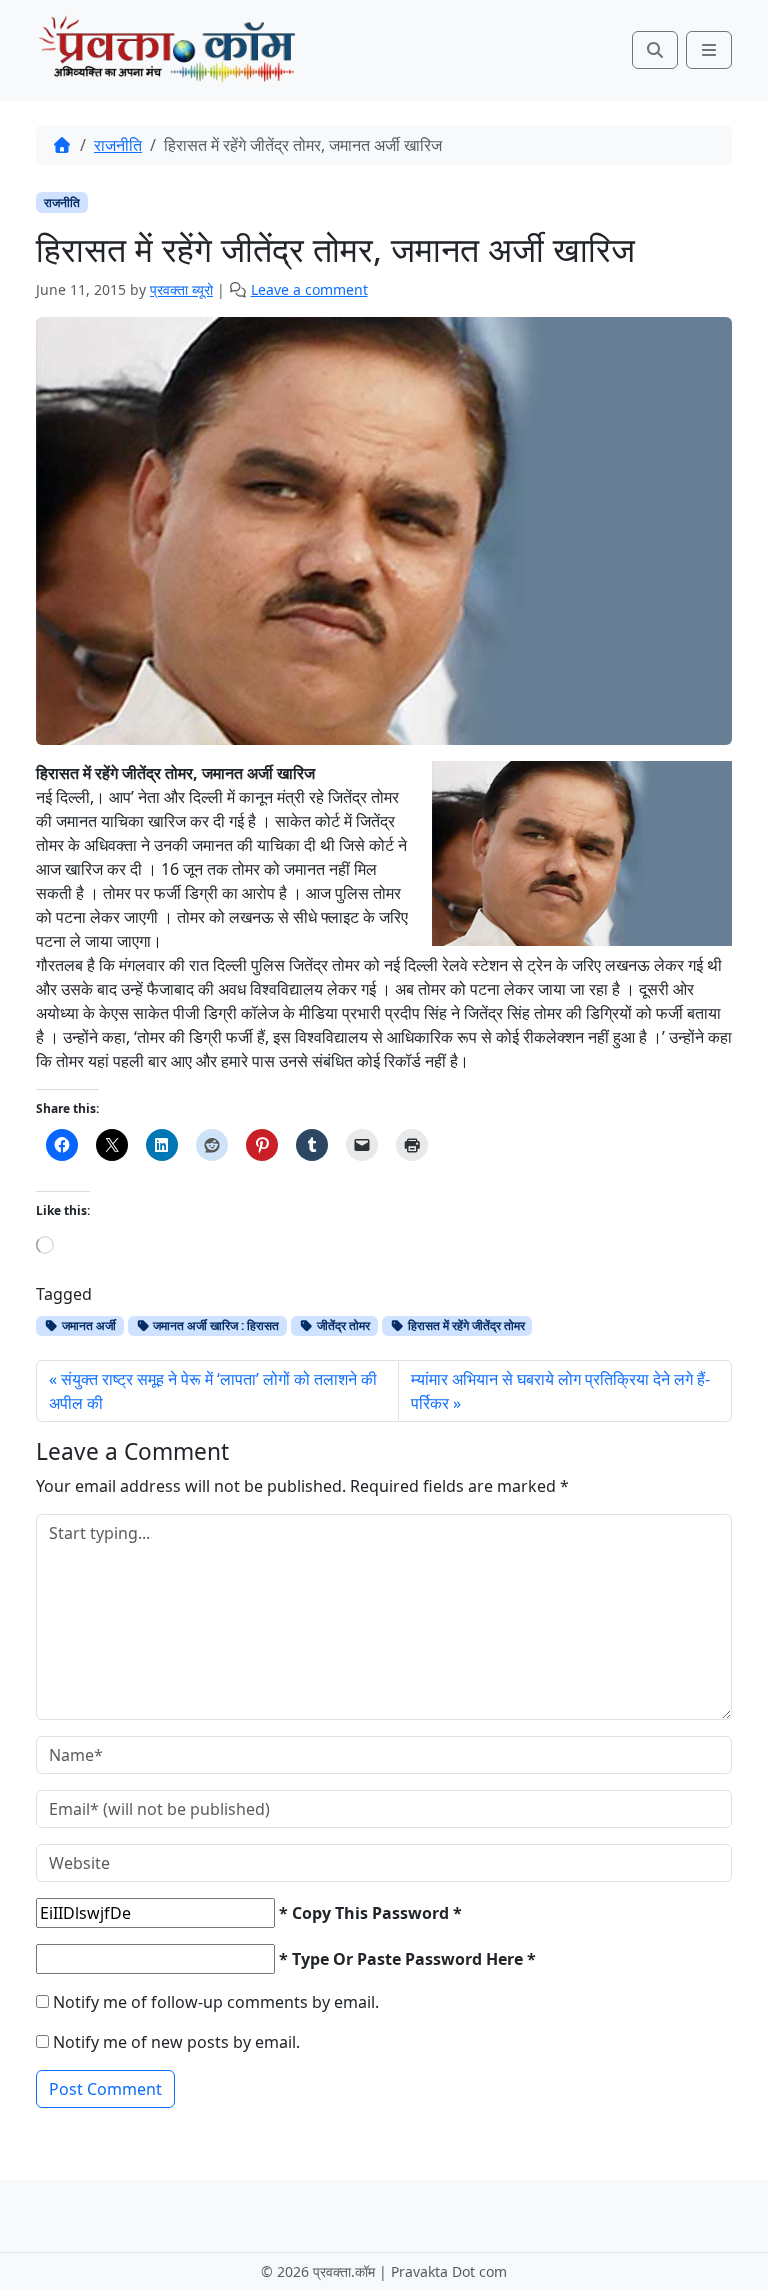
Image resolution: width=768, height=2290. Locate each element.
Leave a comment (309, 289)
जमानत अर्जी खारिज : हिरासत (214, 1325)
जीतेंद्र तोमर (342, 1325)
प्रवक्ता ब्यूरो (181, 289)
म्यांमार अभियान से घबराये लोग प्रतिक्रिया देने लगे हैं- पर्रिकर (560, 1391)
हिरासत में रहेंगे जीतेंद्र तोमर (465, 1325)
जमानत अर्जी (87, 1325)
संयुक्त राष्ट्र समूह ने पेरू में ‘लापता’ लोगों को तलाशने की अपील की (213, 1391)
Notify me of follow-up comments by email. (216, 2002)
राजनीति (118, 145)
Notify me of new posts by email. (176, 2042)
